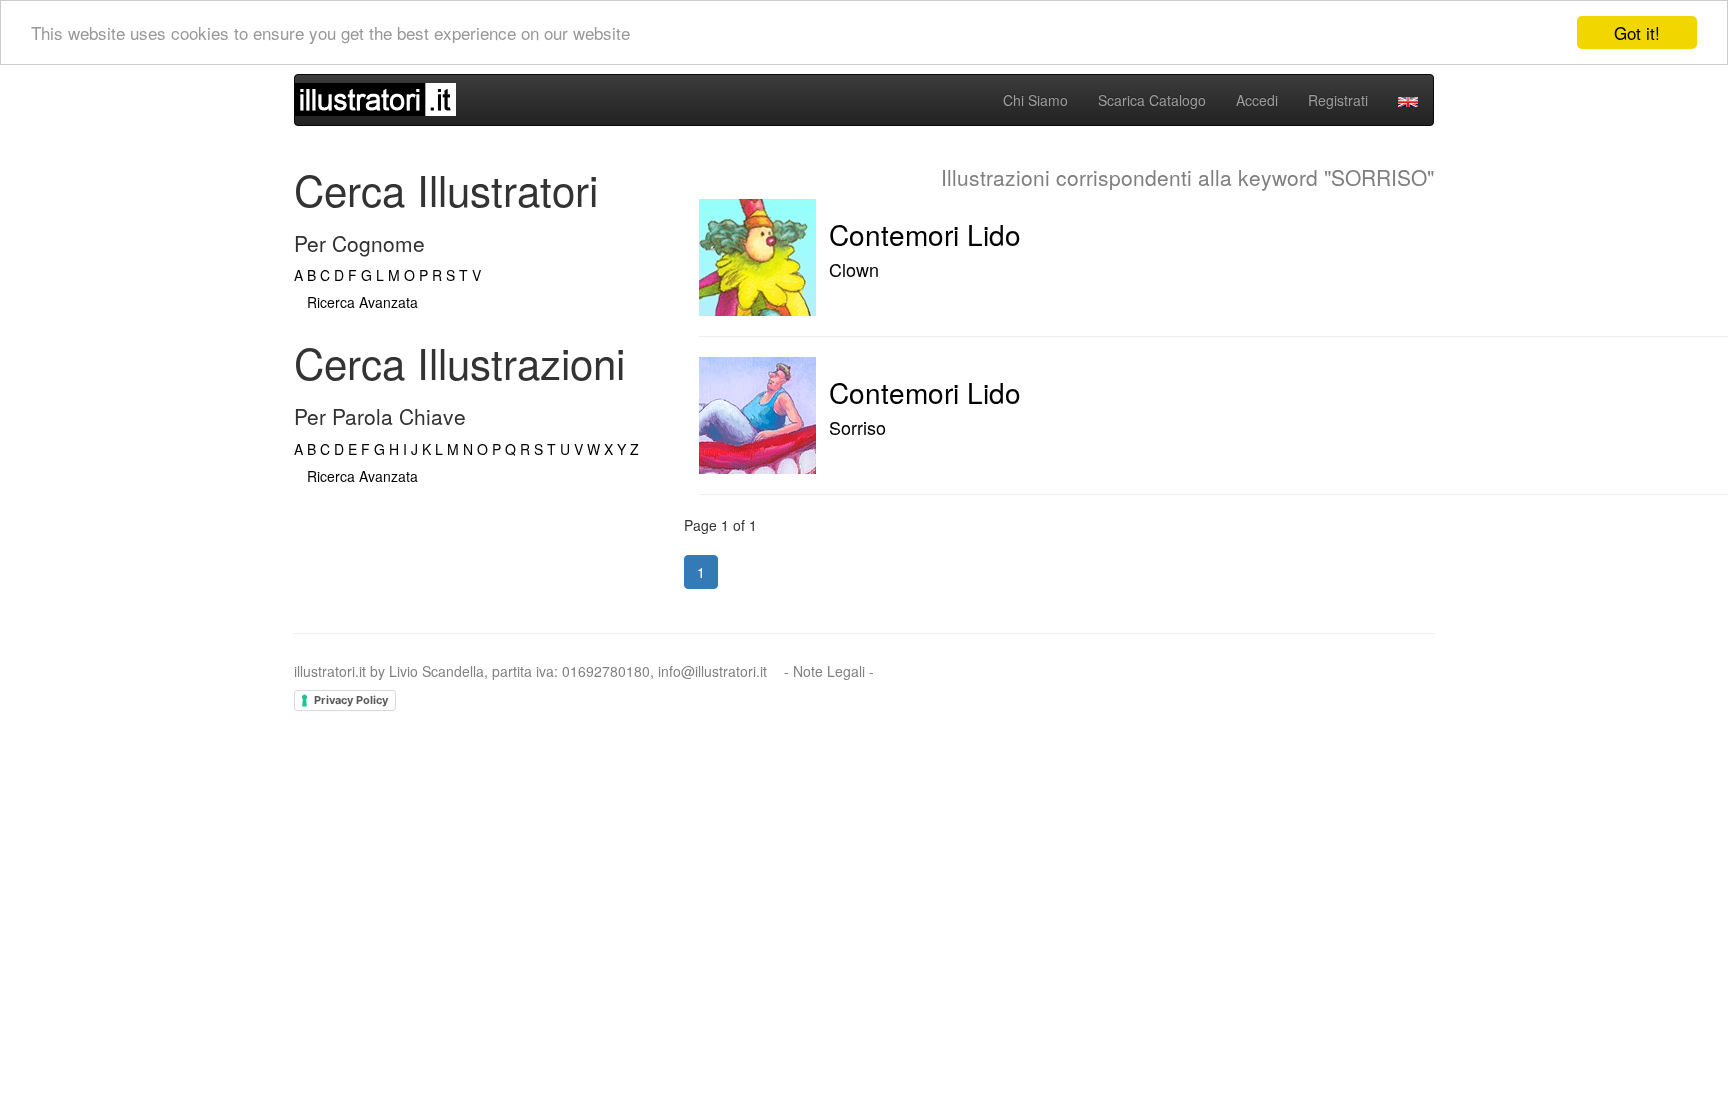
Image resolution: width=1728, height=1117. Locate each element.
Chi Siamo (1035, 100)
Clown (854, 269)
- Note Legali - (829, 671)
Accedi (1257, 100)
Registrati (1338, 100)
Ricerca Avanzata (362, 302)
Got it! (1637, 32)
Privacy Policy (351, 700)
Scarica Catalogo (1152, 100)
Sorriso (857, 427)
